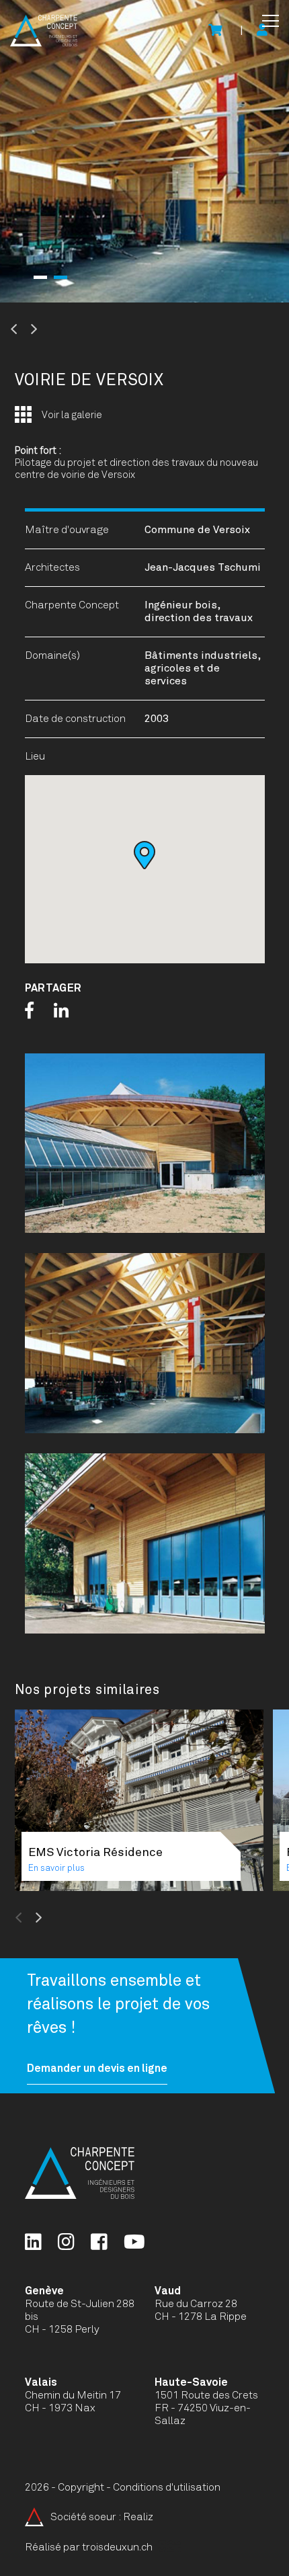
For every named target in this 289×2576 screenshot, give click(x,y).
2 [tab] (60, 277)
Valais (41, 2382)
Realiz (138, 2517)
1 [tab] (40, 277)
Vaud (168, 2291)
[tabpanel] (144, 151)
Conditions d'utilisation (167, 2487)
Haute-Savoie (191, 2382)
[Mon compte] (262, 31)
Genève (44, 2291)
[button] (271, 21)
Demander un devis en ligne (97, 2068)
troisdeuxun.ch (118, 2547)
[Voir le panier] (215, 31)
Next (67, 329)
